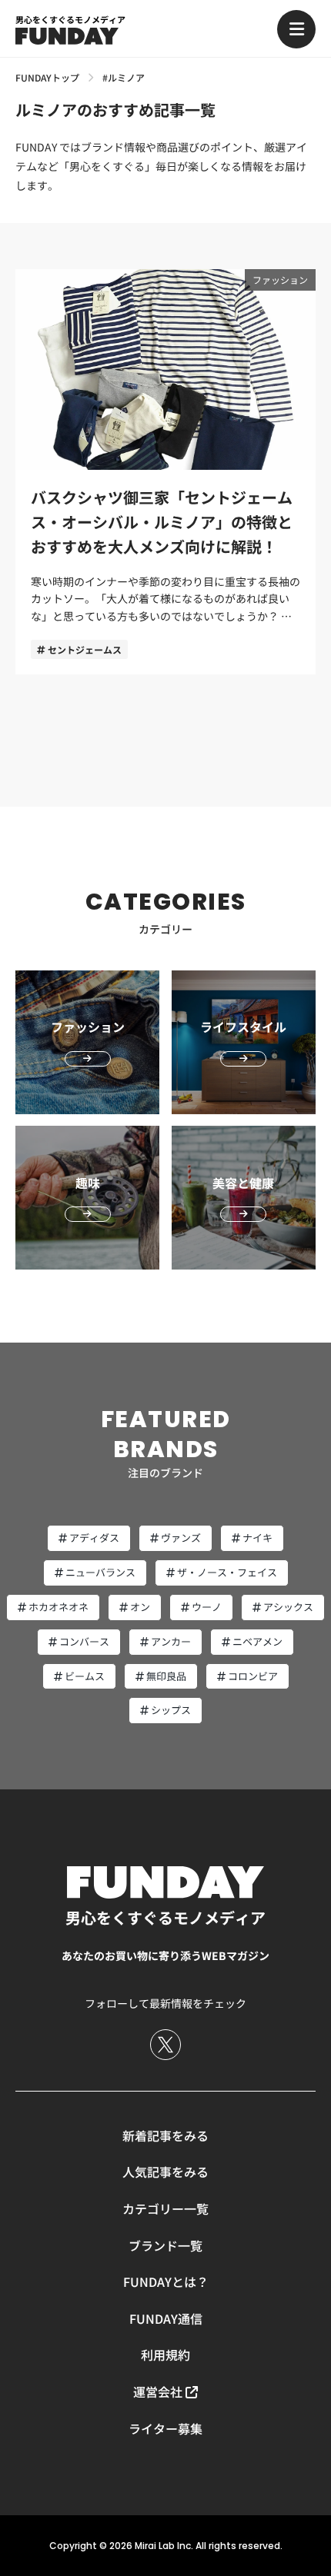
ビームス (85, 1676)
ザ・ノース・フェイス (227, 1572)
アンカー (171, 1641)
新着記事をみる (165, 2135)
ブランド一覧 (165, 2245)
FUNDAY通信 (166, 2318)
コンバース (84, 1641)
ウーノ (207, 1607)
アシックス (288, 1607)
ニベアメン (257, 1641)
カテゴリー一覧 (165, 2208)
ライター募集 (165, 2428)
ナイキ (257, 1538)
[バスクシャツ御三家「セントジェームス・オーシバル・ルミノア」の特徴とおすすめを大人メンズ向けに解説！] (165, 472)
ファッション (280, 280)
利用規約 (165, 2355)
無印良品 (166, 1676)
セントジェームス (85, 649)
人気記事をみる (165, 2172)
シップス (171, 1710)
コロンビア (253, 1676)
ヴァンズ (181, 1538)
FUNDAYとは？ (166, 2281)
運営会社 (158, 2391)
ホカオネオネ (59, 1607)
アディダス (94, 1538)
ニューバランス (100, 1572)
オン (140, 1607)
